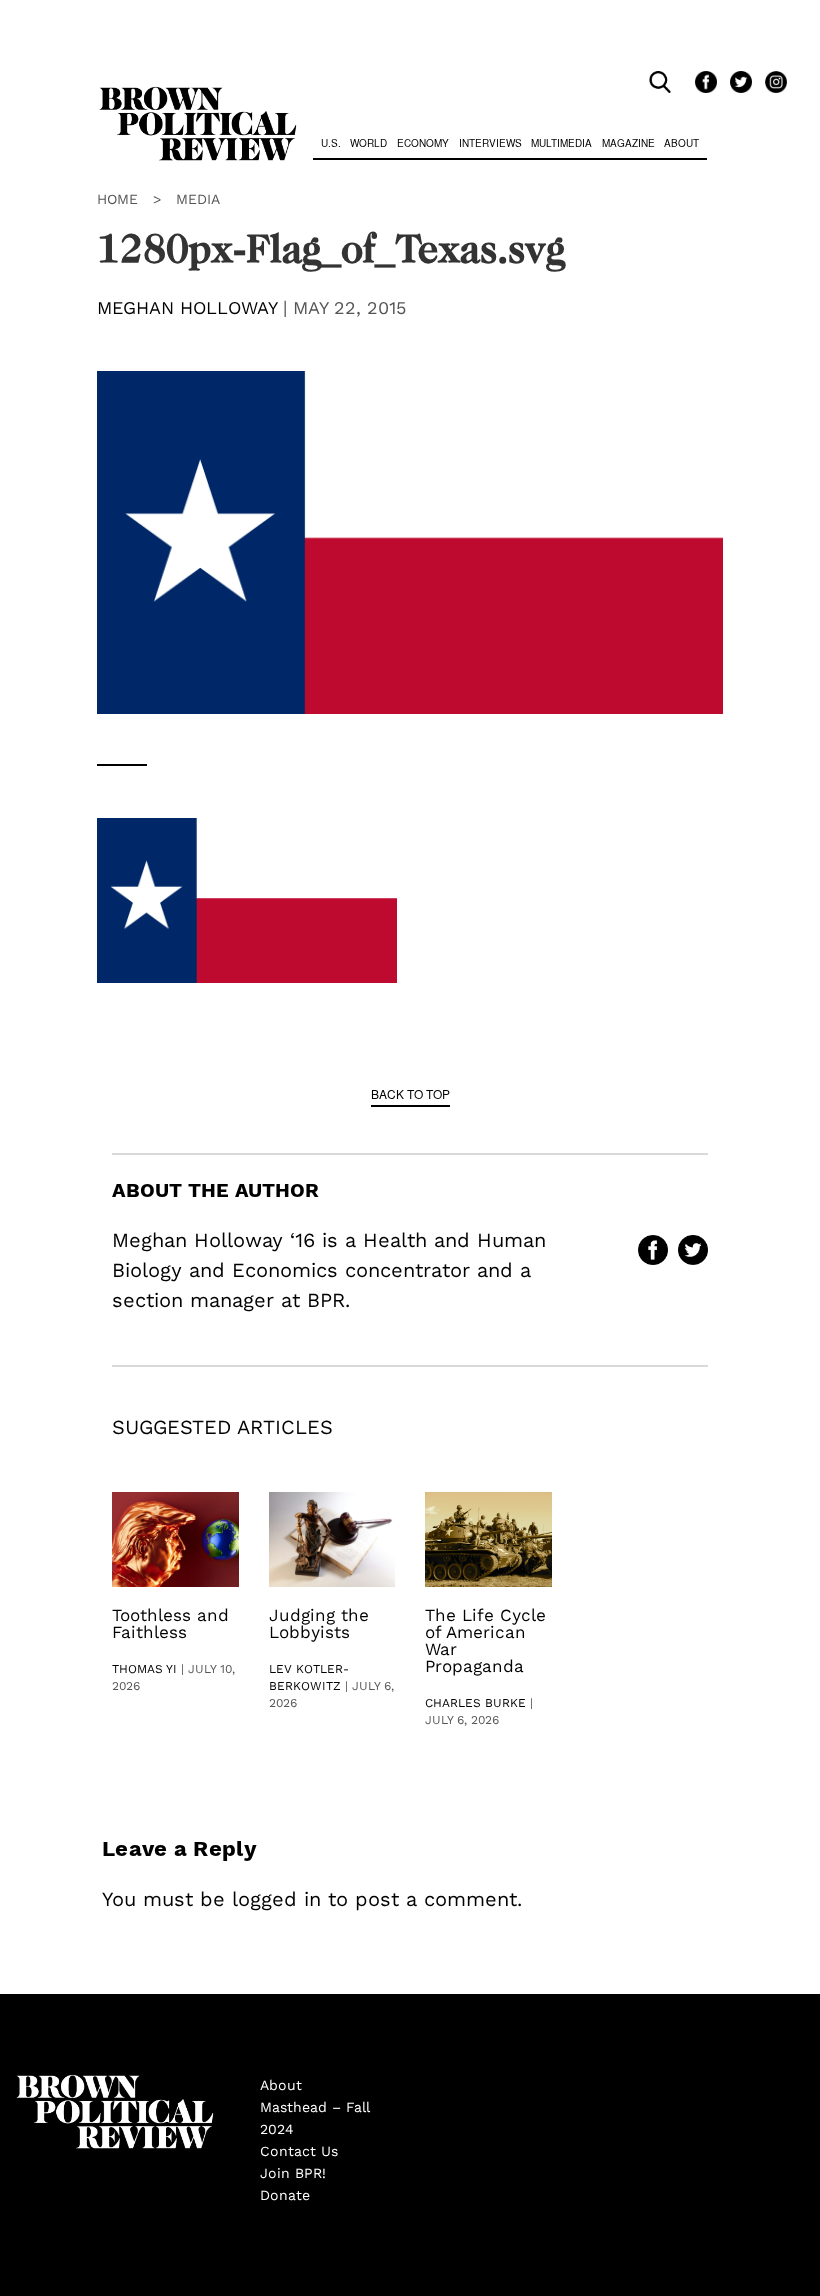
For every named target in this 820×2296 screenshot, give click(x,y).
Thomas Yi (144, 1669)
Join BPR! (293, 2173)
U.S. (331, 143)
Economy (423, 143)
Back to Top (410, 1093)
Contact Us (299, 2151)
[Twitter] (737, 83)
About (681, 143)
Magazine (628, 143)
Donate (285, 2195)
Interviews (490, 143)
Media (198, 199)
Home (117, 199)
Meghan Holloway (187, 307)
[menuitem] (331, 145)
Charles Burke (475, 1703)
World (368, 143)
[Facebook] (702, 83)
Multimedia (561, 143)
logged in (276, 1899)
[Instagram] (771, 83)
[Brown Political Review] (198, 96)
